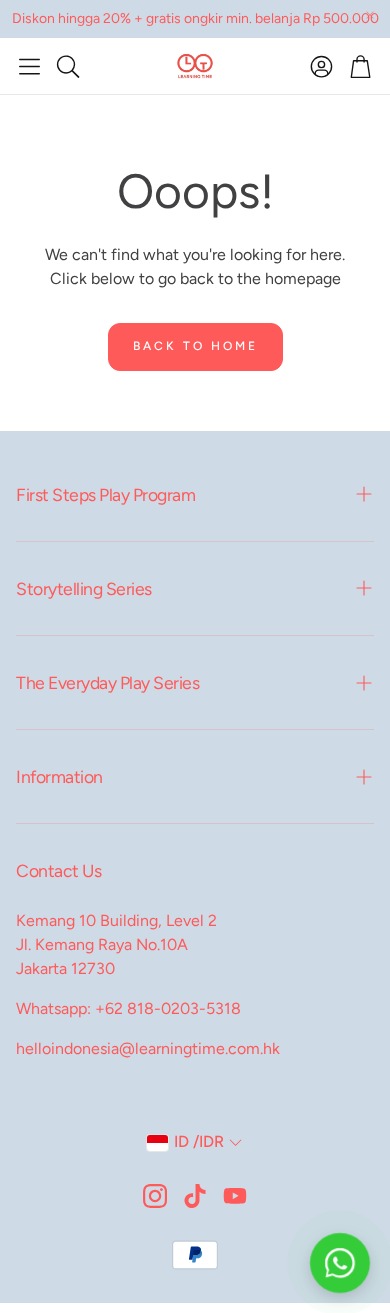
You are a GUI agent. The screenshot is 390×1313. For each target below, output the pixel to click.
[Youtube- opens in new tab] (235, 1196)
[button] (29, 66)
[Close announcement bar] (370, 15)
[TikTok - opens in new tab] (195, 1196)
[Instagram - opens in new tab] (155, 1196)
